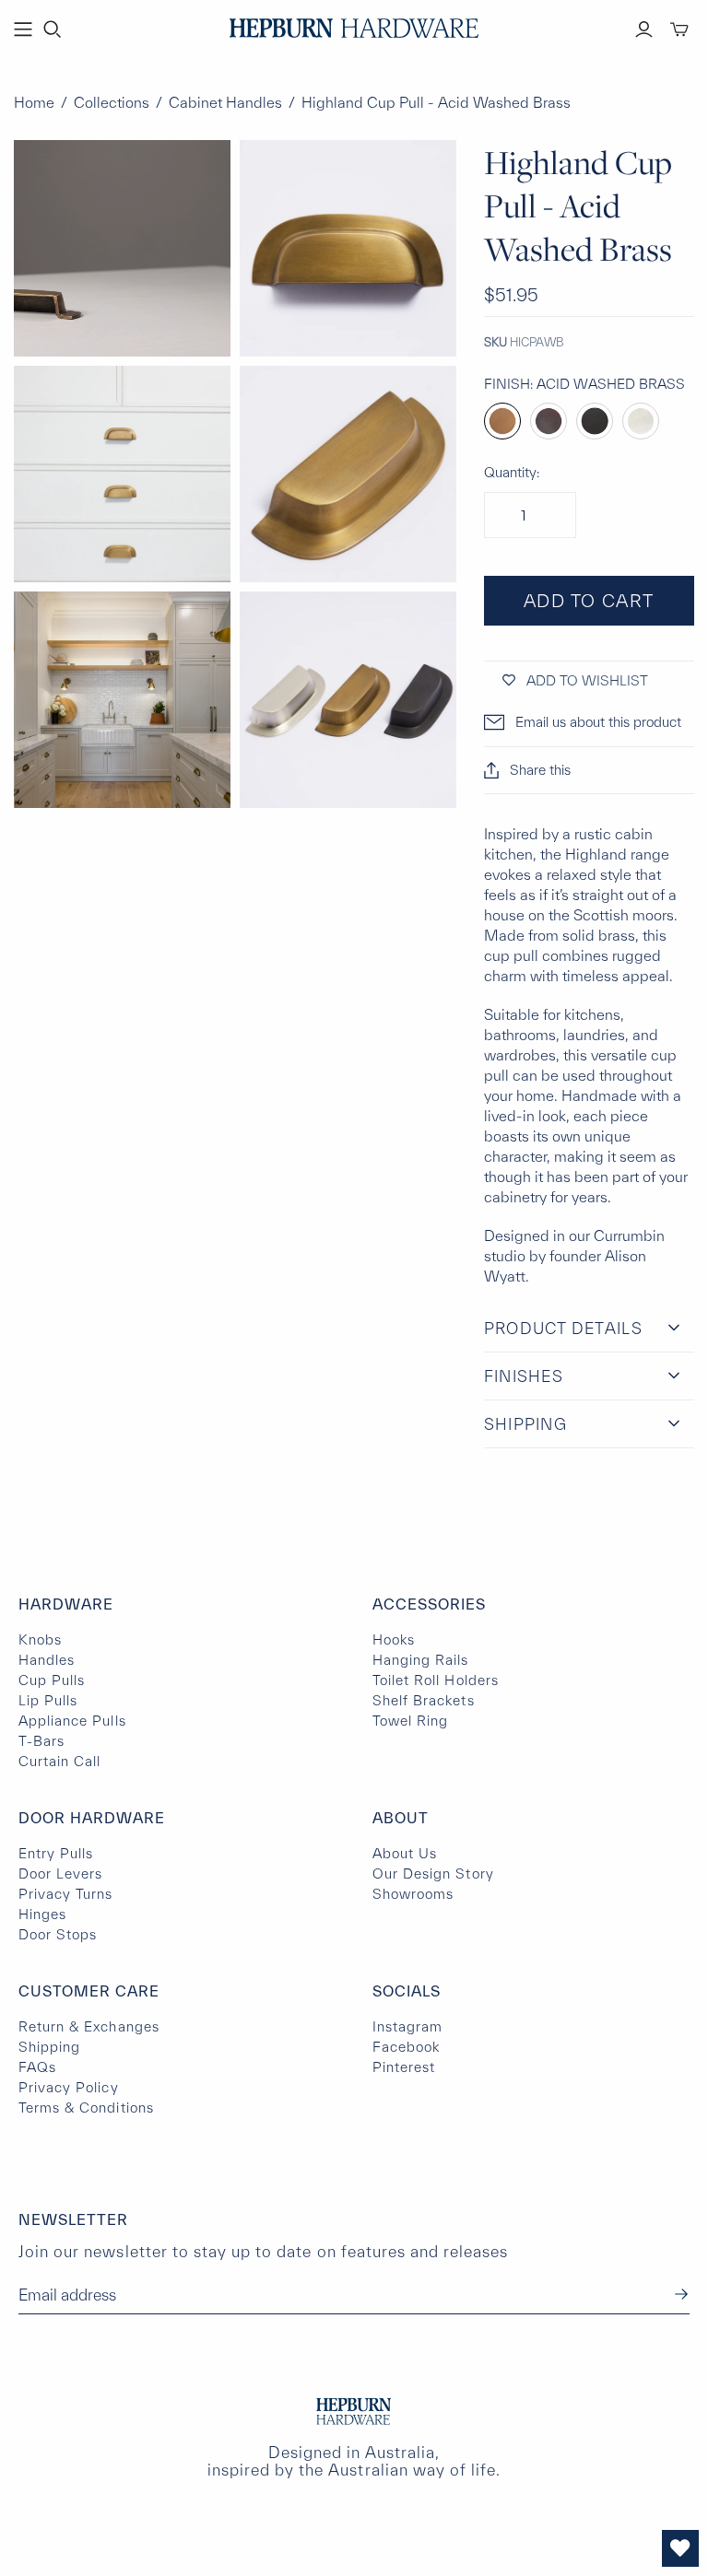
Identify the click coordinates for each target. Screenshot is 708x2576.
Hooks (394, 1639)
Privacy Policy (69, 2087)
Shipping (49, 2047)
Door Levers (60, 1873)
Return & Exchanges (89, 2026)
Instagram (407, 2026)
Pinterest (404, 2067)
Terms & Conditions (86, 2108)
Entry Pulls (56, 1853)
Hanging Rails (421, 1660)
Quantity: (512, 472)
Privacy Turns (66, 1894)
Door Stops (58, 1934)
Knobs (40, 1639)
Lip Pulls (48, 1700)
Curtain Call (59, 1761)
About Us (405, 1853)
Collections (112, 102)
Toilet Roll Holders (436, 1680)
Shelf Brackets (424, 1700)
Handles (47, 1660)
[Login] (644, 29)
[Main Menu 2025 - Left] (23, 29)
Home (34, 102)
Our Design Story (433, 1873)
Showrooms (413, 1894)
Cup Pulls (52, 1680)
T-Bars (41, 1741)
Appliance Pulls (72, 1721)
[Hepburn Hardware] (354, 28)
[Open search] (53, 29)
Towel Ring (410, 1721)
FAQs (37, 2067)
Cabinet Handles (225, 102)
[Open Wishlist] (680, 2548)
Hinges (42, 1914)
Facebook (406, 2047)
